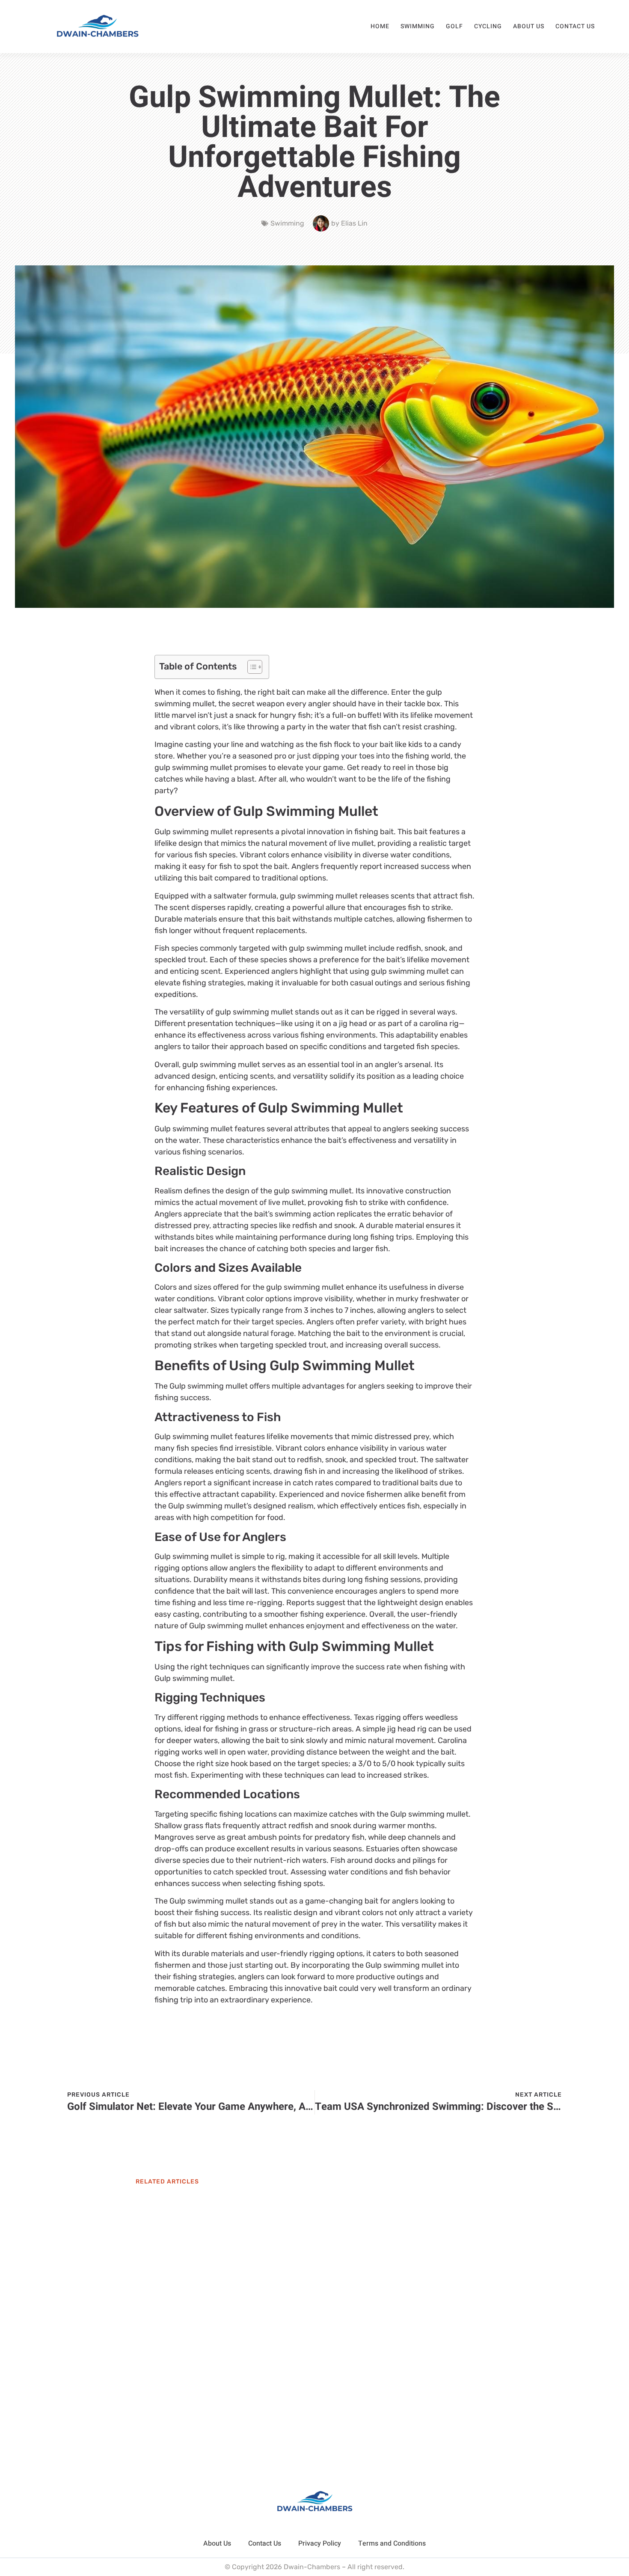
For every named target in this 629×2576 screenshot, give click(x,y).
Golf (454, 26)
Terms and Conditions (392, 2543)
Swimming (418, 26)
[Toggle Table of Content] (251, 667)
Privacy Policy (320, 2543)
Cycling (488, 26)
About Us (529, 26)
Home (380, 26)
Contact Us (575, 26)
